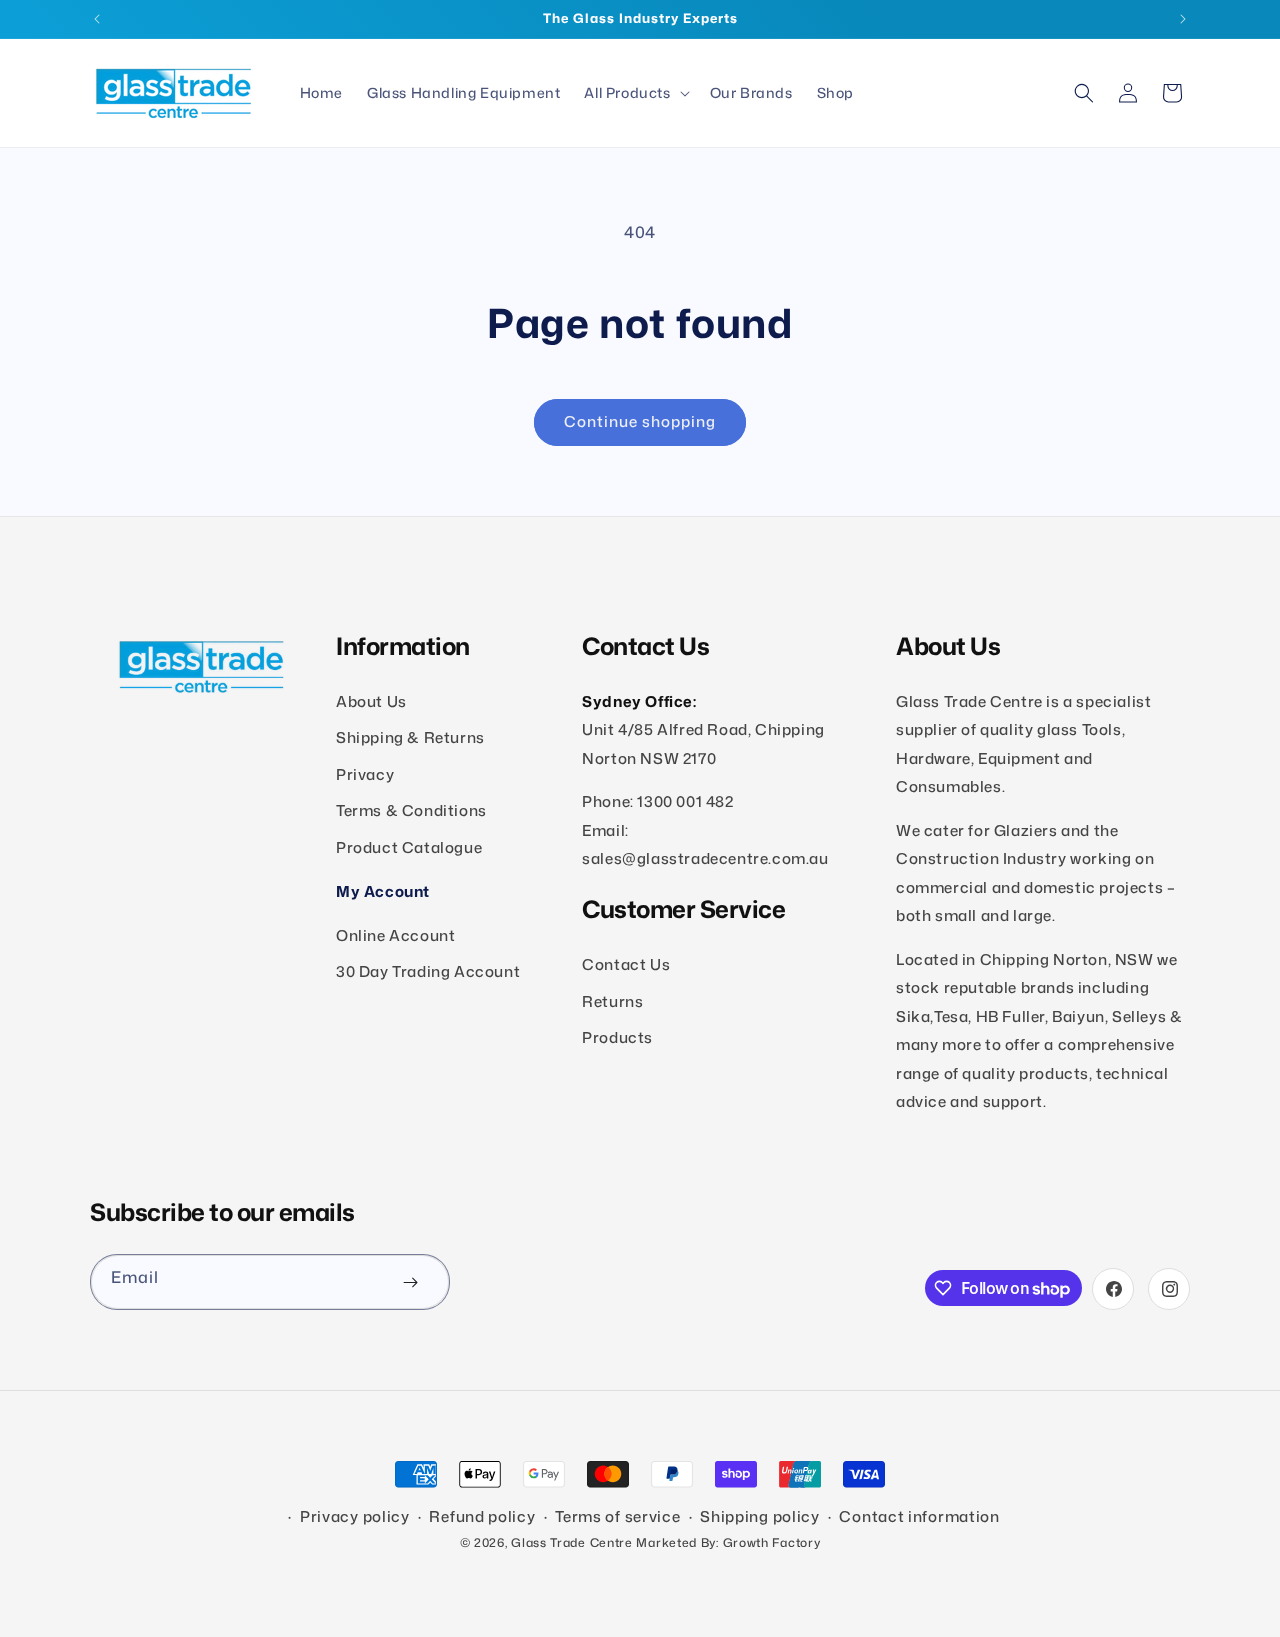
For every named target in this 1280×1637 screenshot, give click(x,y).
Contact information (919, 1516)
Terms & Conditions (411, 811)
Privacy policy (355, 1516)
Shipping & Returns (410, 738)
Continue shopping (640, 421)
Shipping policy (760, 1516)
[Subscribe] (410, 1282)
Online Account (395, 935)
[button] (634, 93)
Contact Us (626, 964)
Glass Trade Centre (572, 1542)
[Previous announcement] (97, 19)
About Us (371, 701)
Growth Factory (772, 1542)
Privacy (365, 774)
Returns (612, 1001)
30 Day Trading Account (428, 971)
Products (617, 1037)
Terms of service (617, 1516)
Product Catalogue (409, 847)
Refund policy (482, 1516)
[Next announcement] (1183, 19)
